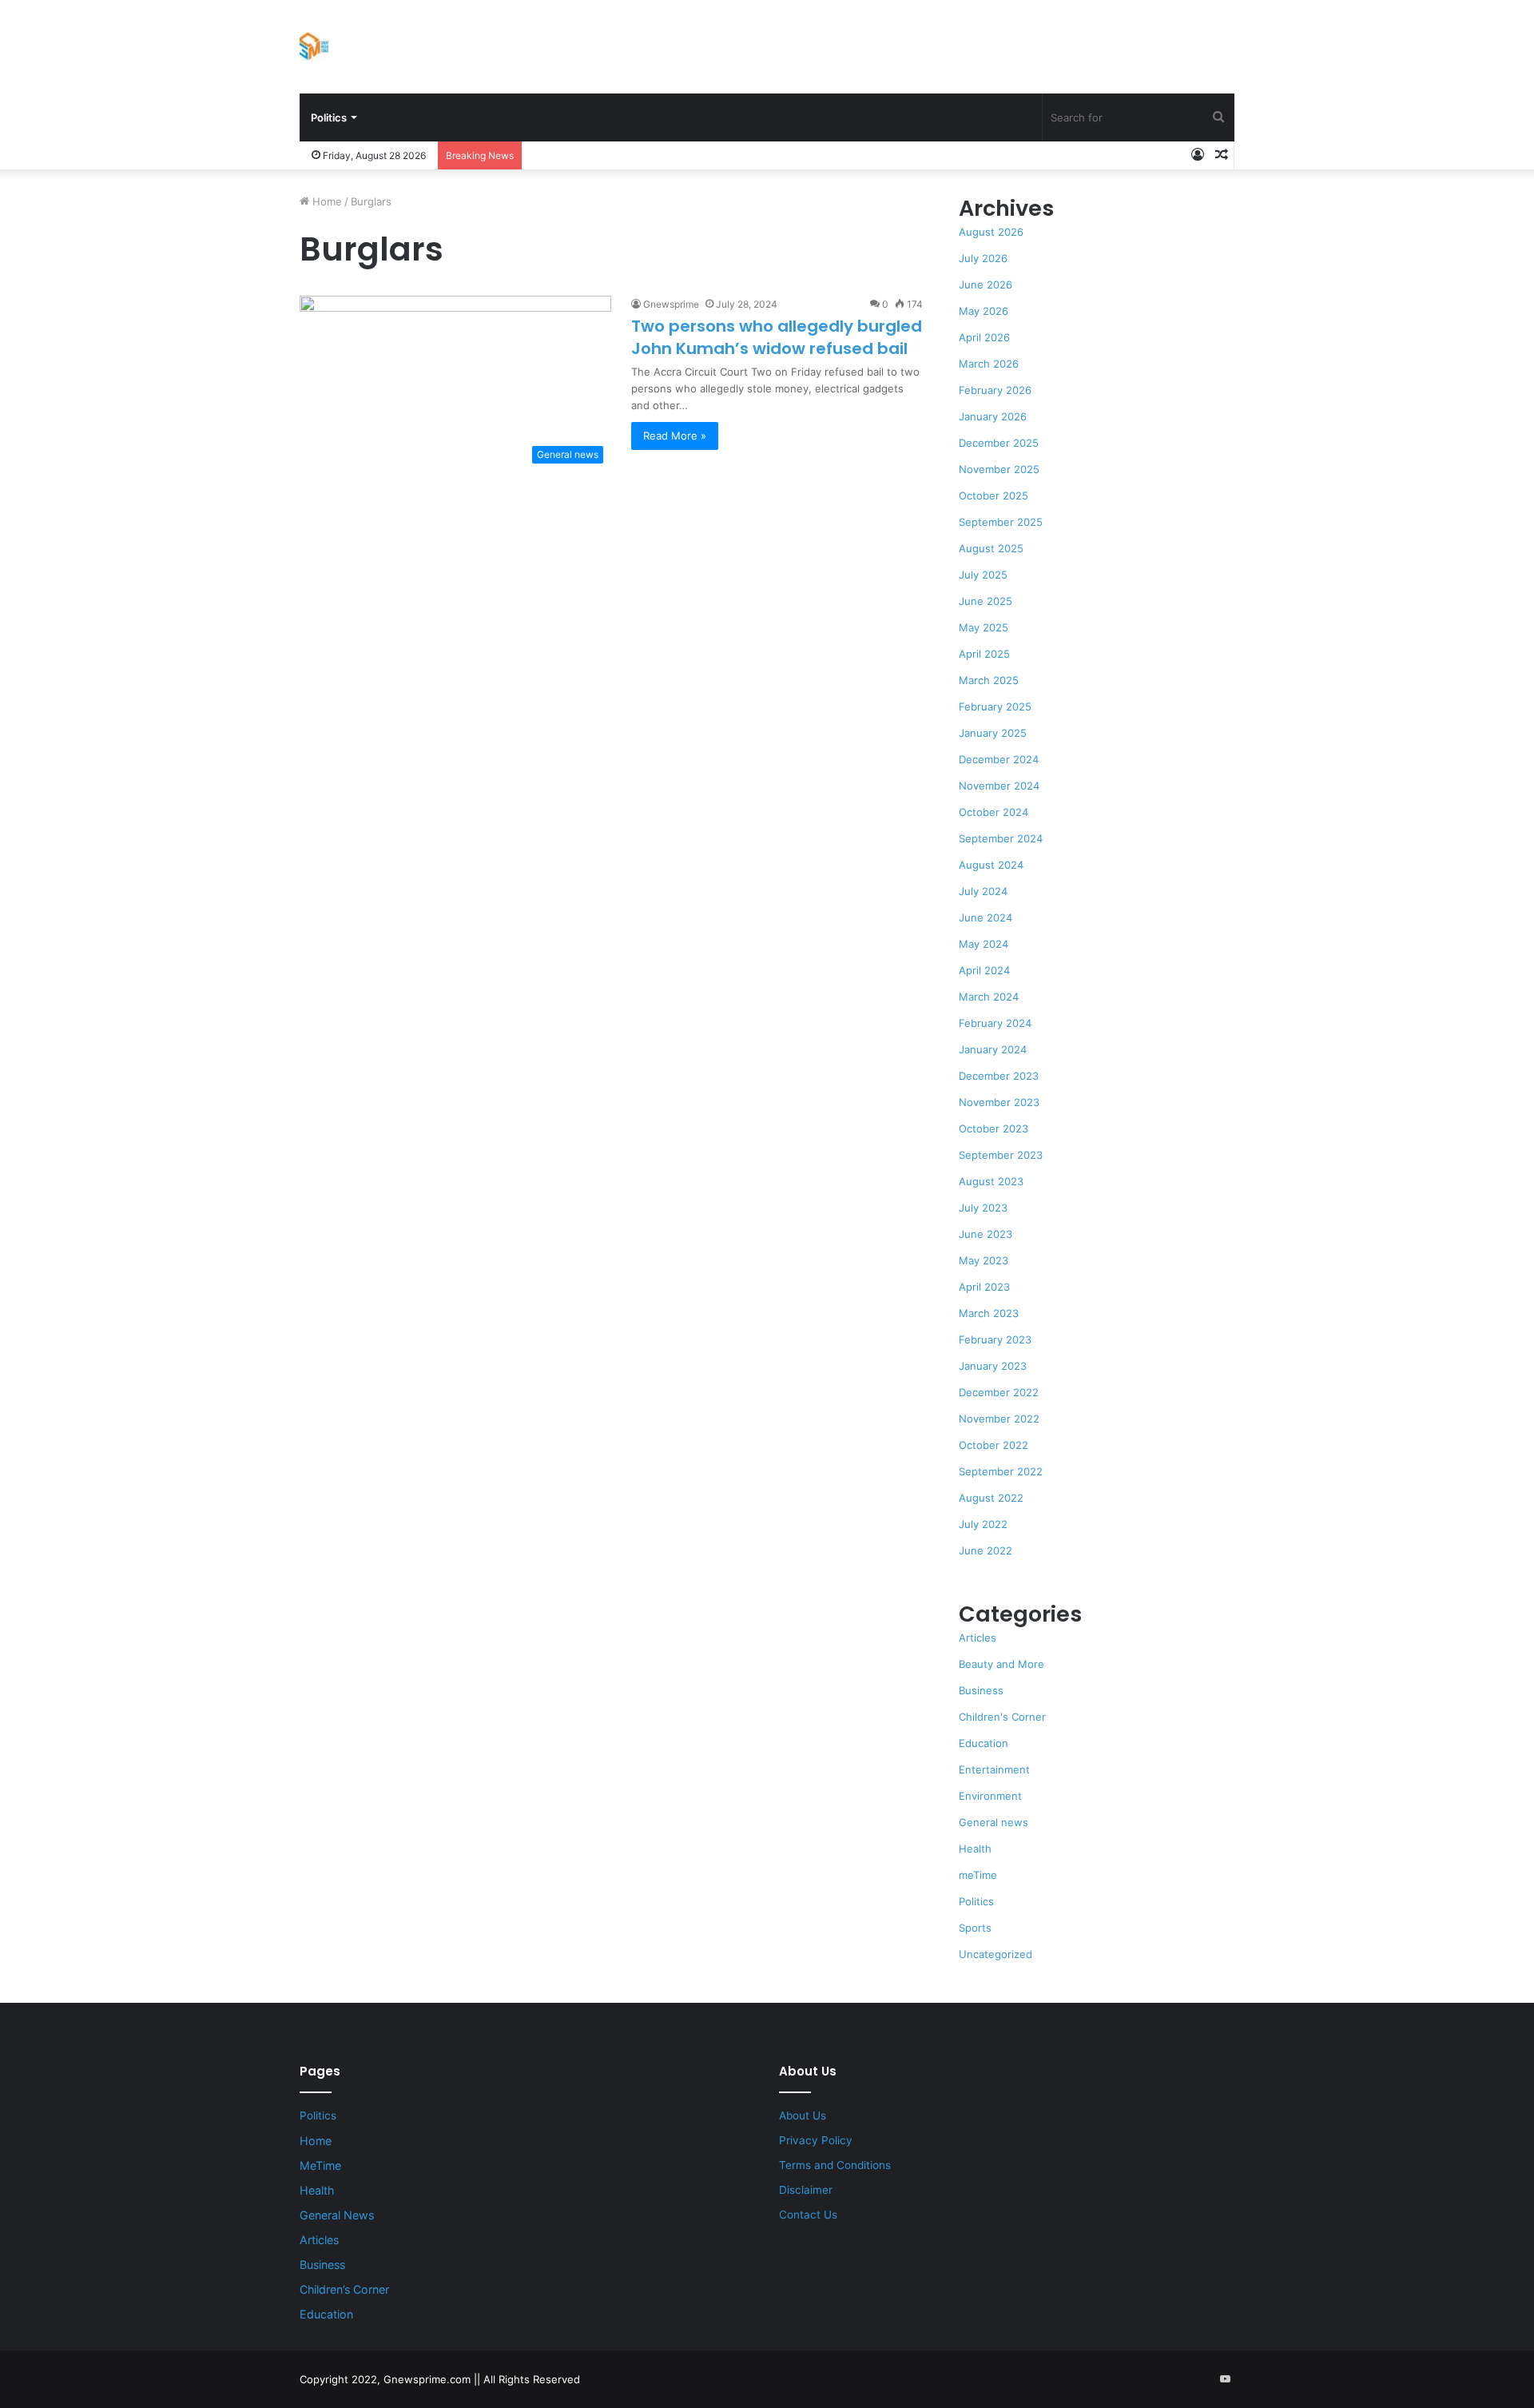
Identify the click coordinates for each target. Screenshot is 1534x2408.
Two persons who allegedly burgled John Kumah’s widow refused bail (777, 337)
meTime (978, 1875)
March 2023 (989, 1313)
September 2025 (1001, 522)
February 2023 (995, 1339)
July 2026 (983, 258)
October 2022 (994, 1445)
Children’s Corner (344, 2289)
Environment (990, 1796)
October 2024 (994, 812)
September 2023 (1001, 1155)
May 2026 (984, 311)
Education (984, 1743)
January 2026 (993, 416)
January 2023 (993, 1366)
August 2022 (991, 1498)
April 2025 (984, 654)
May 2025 (984, 627)
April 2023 (984, 1287)
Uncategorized (996, 1954)
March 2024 (989, 997)
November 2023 (999, 1102)
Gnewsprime (671, 304)
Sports (975, 1928)
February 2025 (995, 706)
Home (326, 201)
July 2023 (983, 1208)
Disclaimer (806, 2190)
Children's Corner (1002, 1717)
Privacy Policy (816, 2140)
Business (981, 1690)
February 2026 (995, 390)
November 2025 (999, 469)
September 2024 (1001, 838)
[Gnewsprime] (314, 46)
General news (994, 1822)
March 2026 (989, 364)
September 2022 (1001, 1471)
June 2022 (986, 1550)
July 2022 (983, 1524)
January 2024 (993, 1049)
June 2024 (986, 917)
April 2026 (984, 337)
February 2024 (995, 1023)
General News (337, 2215)
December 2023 (999, 1076)
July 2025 (983, 575)
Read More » (675, 436)
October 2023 (994, 1128)
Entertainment (994, 1769)
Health (975, 1849)
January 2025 (993, 733)
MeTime (320, 2165)
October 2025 (994, 496)
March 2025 (989, 680)
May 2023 (984, 1260)
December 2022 (999, 1392)
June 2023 (986, 1234)
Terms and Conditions (835, 2165)
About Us (803, 2115)
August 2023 (991, 1181)
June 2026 (986, 285)
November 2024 (999, 786)
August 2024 (991, 865)
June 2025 (986, 601)
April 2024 (984, 970)
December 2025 (999, 443)
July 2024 (983, 891)
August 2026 (991, 232)
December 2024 (999, 759)
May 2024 (984, 944)
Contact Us (808, 2215)
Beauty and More (1001, 1664)
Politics (329, 117)
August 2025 (991, 548)
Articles (978, 1638)
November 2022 (999, 1419)
